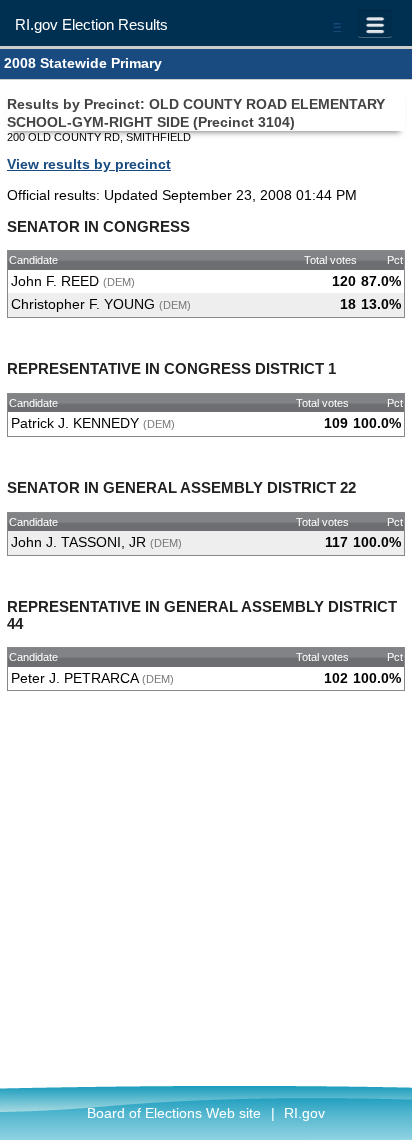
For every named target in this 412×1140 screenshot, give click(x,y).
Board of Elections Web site (174, 1113)
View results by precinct (89, 164)
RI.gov (304, 1113)
